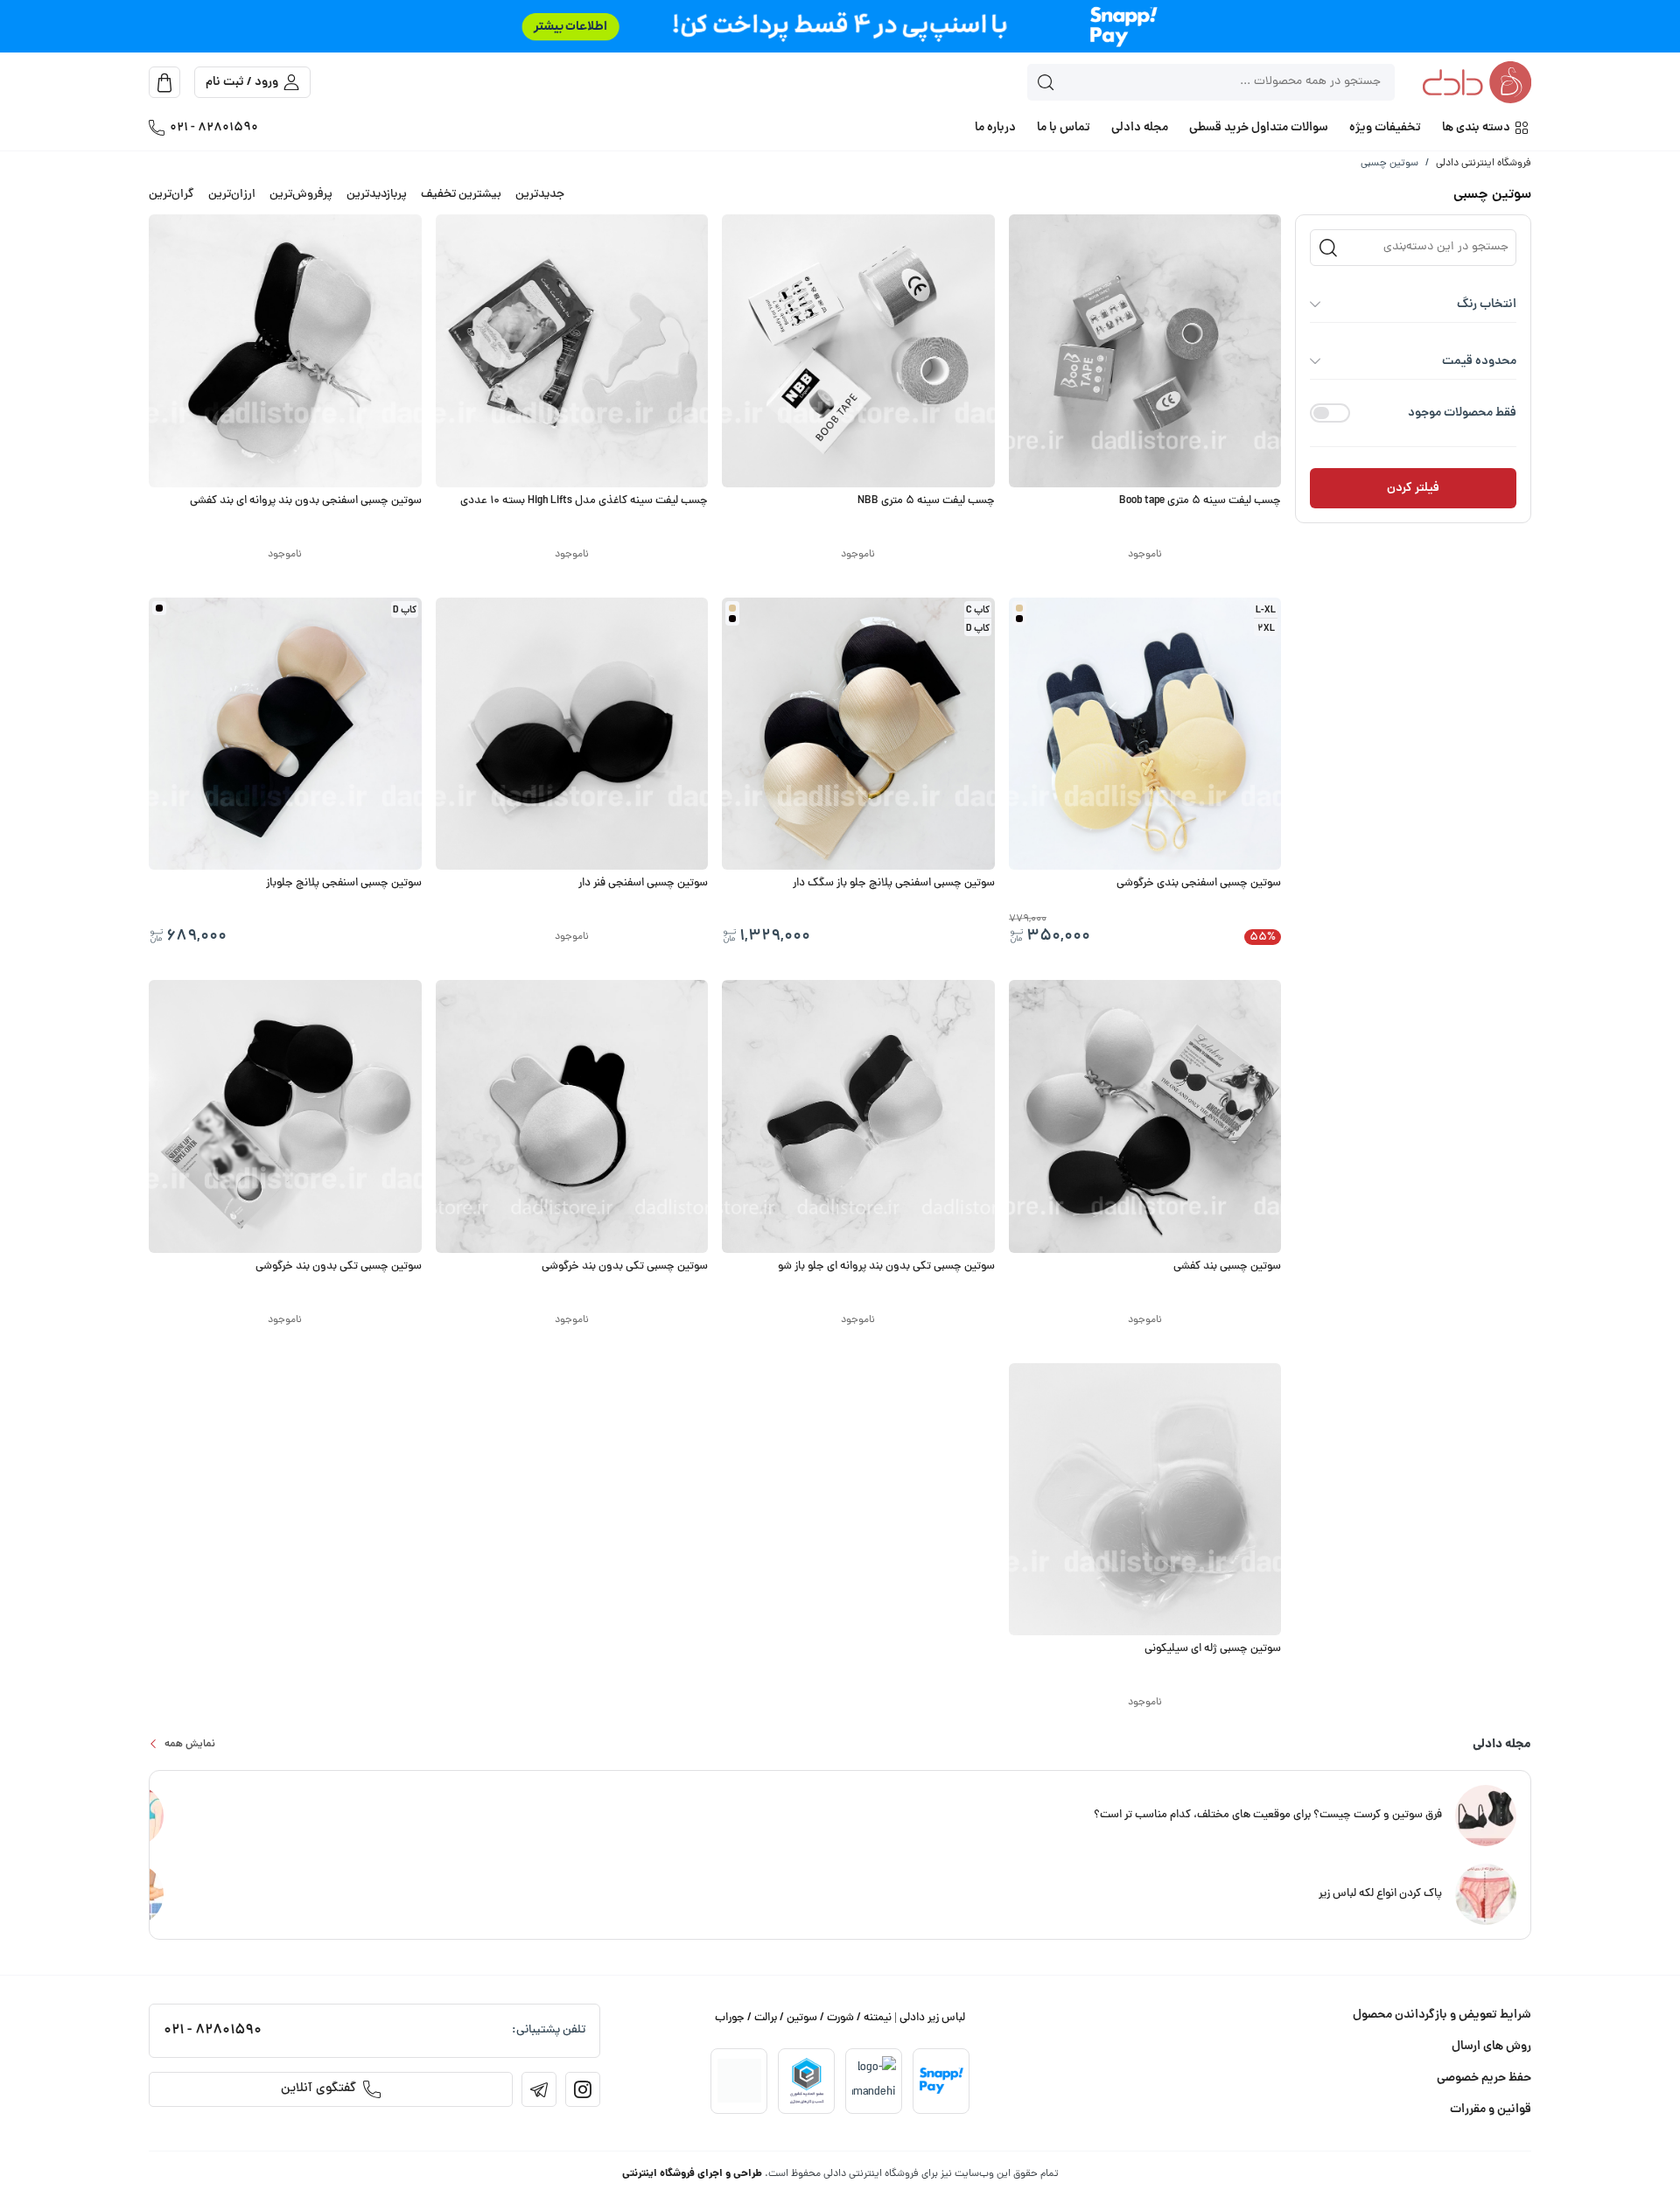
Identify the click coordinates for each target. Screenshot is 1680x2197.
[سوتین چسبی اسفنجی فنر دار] (572, 734)
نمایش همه (190, 1744)
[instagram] (583, 2089)
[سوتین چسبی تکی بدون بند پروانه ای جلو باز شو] (858, 1116)
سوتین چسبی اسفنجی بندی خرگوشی (1199, 884)
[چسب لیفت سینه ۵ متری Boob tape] (1145, 351)
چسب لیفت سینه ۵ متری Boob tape (1200, 501)
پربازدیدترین (377, 195)
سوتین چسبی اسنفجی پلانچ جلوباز (344, 884)
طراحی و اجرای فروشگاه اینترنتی (692, 2174)
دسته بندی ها (1476, 128)
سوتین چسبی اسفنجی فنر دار (643, 884)
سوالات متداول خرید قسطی (1259, 128)
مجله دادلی (1140, 128)
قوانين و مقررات (1491, 2110)
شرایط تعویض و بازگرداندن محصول (1442, 2015)
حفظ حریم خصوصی (1484, 2078)
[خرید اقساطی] (840, 26)
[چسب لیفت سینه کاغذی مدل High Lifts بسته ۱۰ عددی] (572, 351)
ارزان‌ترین (232, 195)
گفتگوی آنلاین (318, 2089)
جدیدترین (540, 195)
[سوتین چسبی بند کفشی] (1145, 1116)
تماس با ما (1064, 128)
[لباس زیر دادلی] (1477, 84)
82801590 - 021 (214, 128)
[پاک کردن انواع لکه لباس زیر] (1486, 1896)
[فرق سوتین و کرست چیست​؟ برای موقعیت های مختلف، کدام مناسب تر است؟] (1486, 1817)
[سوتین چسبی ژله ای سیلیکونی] (1145, 1500)
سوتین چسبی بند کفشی (1227, 1267)
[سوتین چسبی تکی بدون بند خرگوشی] (572, 1116)
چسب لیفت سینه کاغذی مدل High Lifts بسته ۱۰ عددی (584, 501)
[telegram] (539, 2089)
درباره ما (995, 128)
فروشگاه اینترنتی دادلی (1484, 164)
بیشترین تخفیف (461, 195)
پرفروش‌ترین (301, 195)
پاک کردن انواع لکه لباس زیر (1380, 1894)
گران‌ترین (171, 195)
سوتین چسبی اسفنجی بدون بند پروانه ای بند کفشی (306, 501)
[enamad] (739, 2081)
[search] (1046, 82)
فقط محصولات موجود (1462, 413)
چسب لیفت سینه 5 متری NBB (926, 501)
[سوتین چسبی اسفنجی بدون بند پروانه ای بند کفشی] (285, 351)
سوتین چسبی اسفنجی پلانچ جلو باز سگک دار (894, 884)
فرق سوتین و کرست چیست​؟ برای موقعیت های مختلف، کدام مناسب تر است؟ (1268, 1816)
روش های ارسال (1491, 2047)
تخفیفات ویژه (1385, 128)
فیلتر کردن (1413, 488)
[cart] (164, 82)
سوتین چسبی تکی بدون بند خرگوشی (625, 1267)
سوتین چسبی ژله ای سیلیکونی (1213, 1649)
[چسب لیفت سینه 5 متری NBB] (858, 351)
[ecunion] (807, 2081)
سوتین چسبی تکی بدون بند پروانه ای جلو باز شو (886, 1267)
